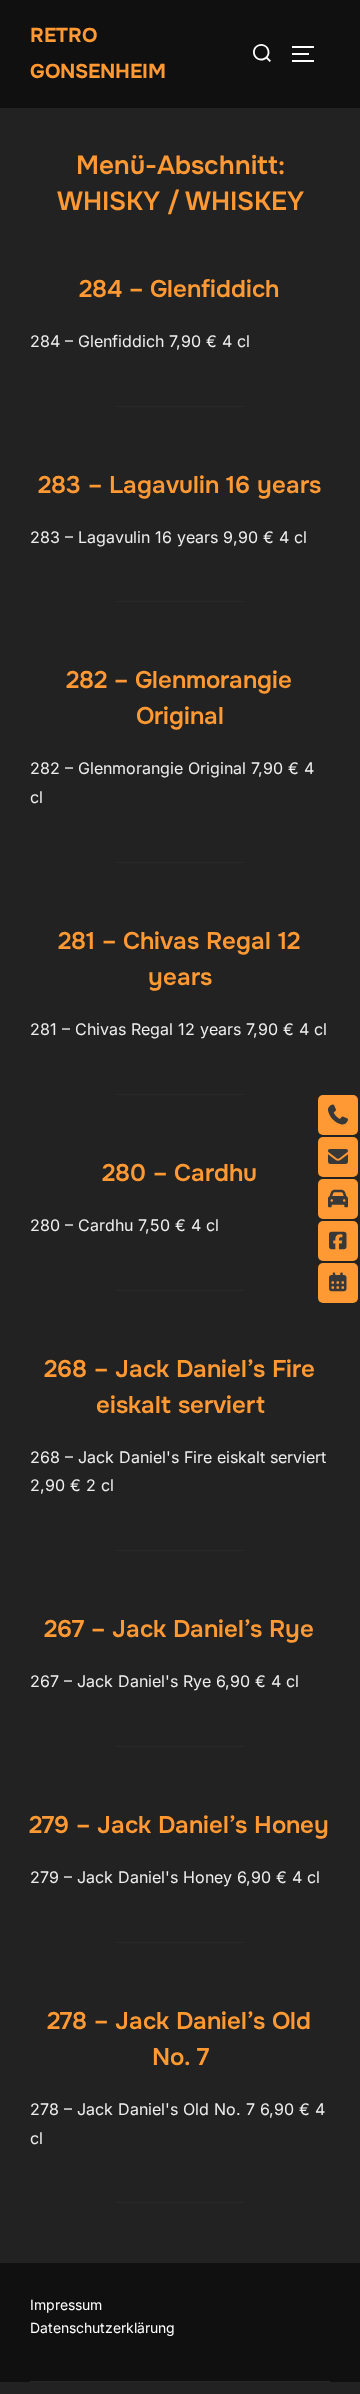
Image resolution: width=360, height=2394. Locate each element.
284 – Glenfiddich (179, 289)
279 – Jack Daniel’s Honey (179, 1825)
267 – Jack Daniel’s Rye (179, 1629)
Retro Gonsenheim (98, 53)
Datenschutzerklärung (102, 2327)
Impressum (66, 2304)
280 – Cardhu (179, 1173)
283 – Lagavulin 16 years (179, 485)
